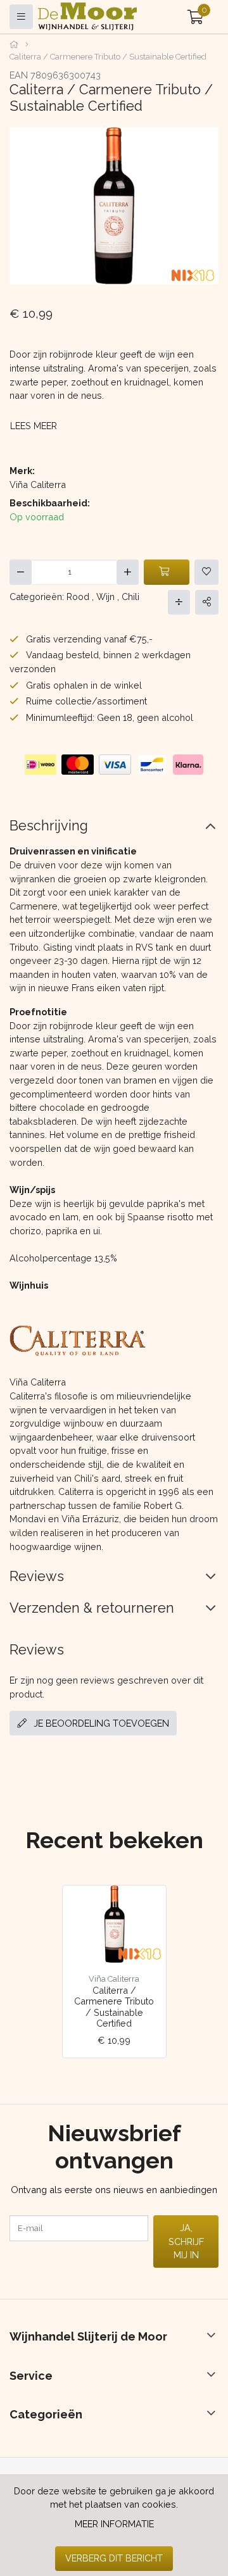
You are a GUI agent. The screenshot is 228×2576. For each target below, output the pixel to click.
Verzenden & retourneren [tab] (92, 1608)
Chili (130, 597)
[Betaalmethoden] (41, 765)
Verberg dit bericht (114, 2558)
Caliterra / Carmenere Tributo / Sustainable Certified (114, 2007)
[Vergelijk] (179, 602)
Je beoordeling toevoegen (100, 1723)
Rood (78, 597)
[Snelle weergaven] (147, 1905)
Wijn (105, 597)
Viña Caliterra (38, 485)
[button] (195, 17)
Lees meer (34, 426)
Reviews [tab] (37, 1576)
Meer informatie (114, 2524)
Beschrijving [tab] (49, 826)
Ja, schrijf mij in (186, 2241)
